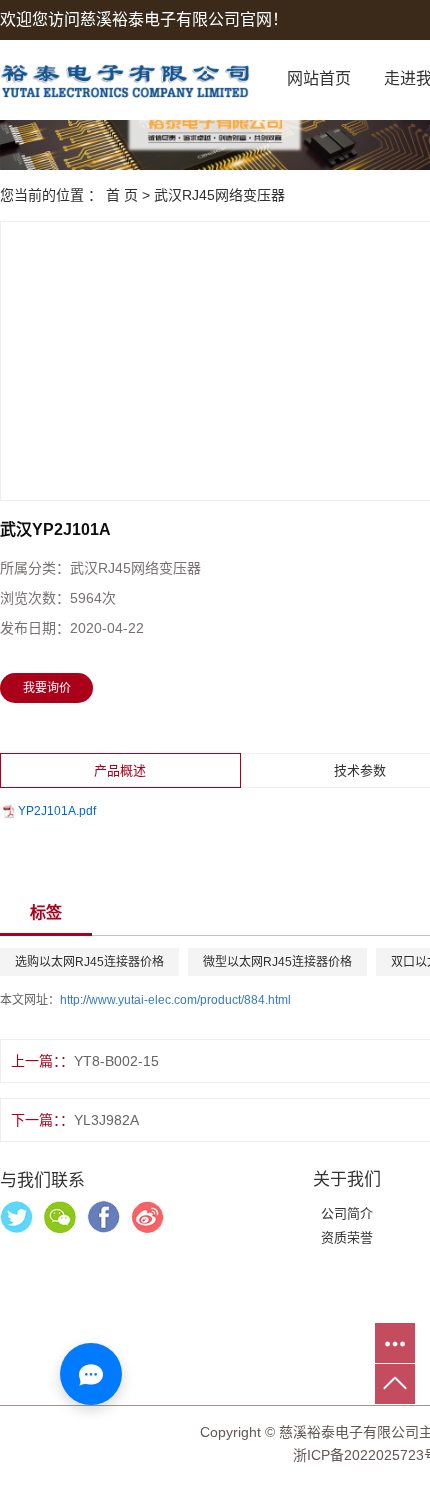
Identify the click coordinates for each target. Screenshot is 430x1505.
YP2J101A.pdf (57, 811)
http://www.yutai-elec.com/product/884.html (175, 1000)
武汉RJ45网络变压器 (219, 195)
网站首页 (319, 78)
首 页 (122, 195)
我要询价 (47, 688)
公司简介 (347, 1213)
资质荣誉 (347, 1237)
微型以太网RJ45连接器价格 (277, 962)
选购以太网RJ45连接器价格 (89, 962)
